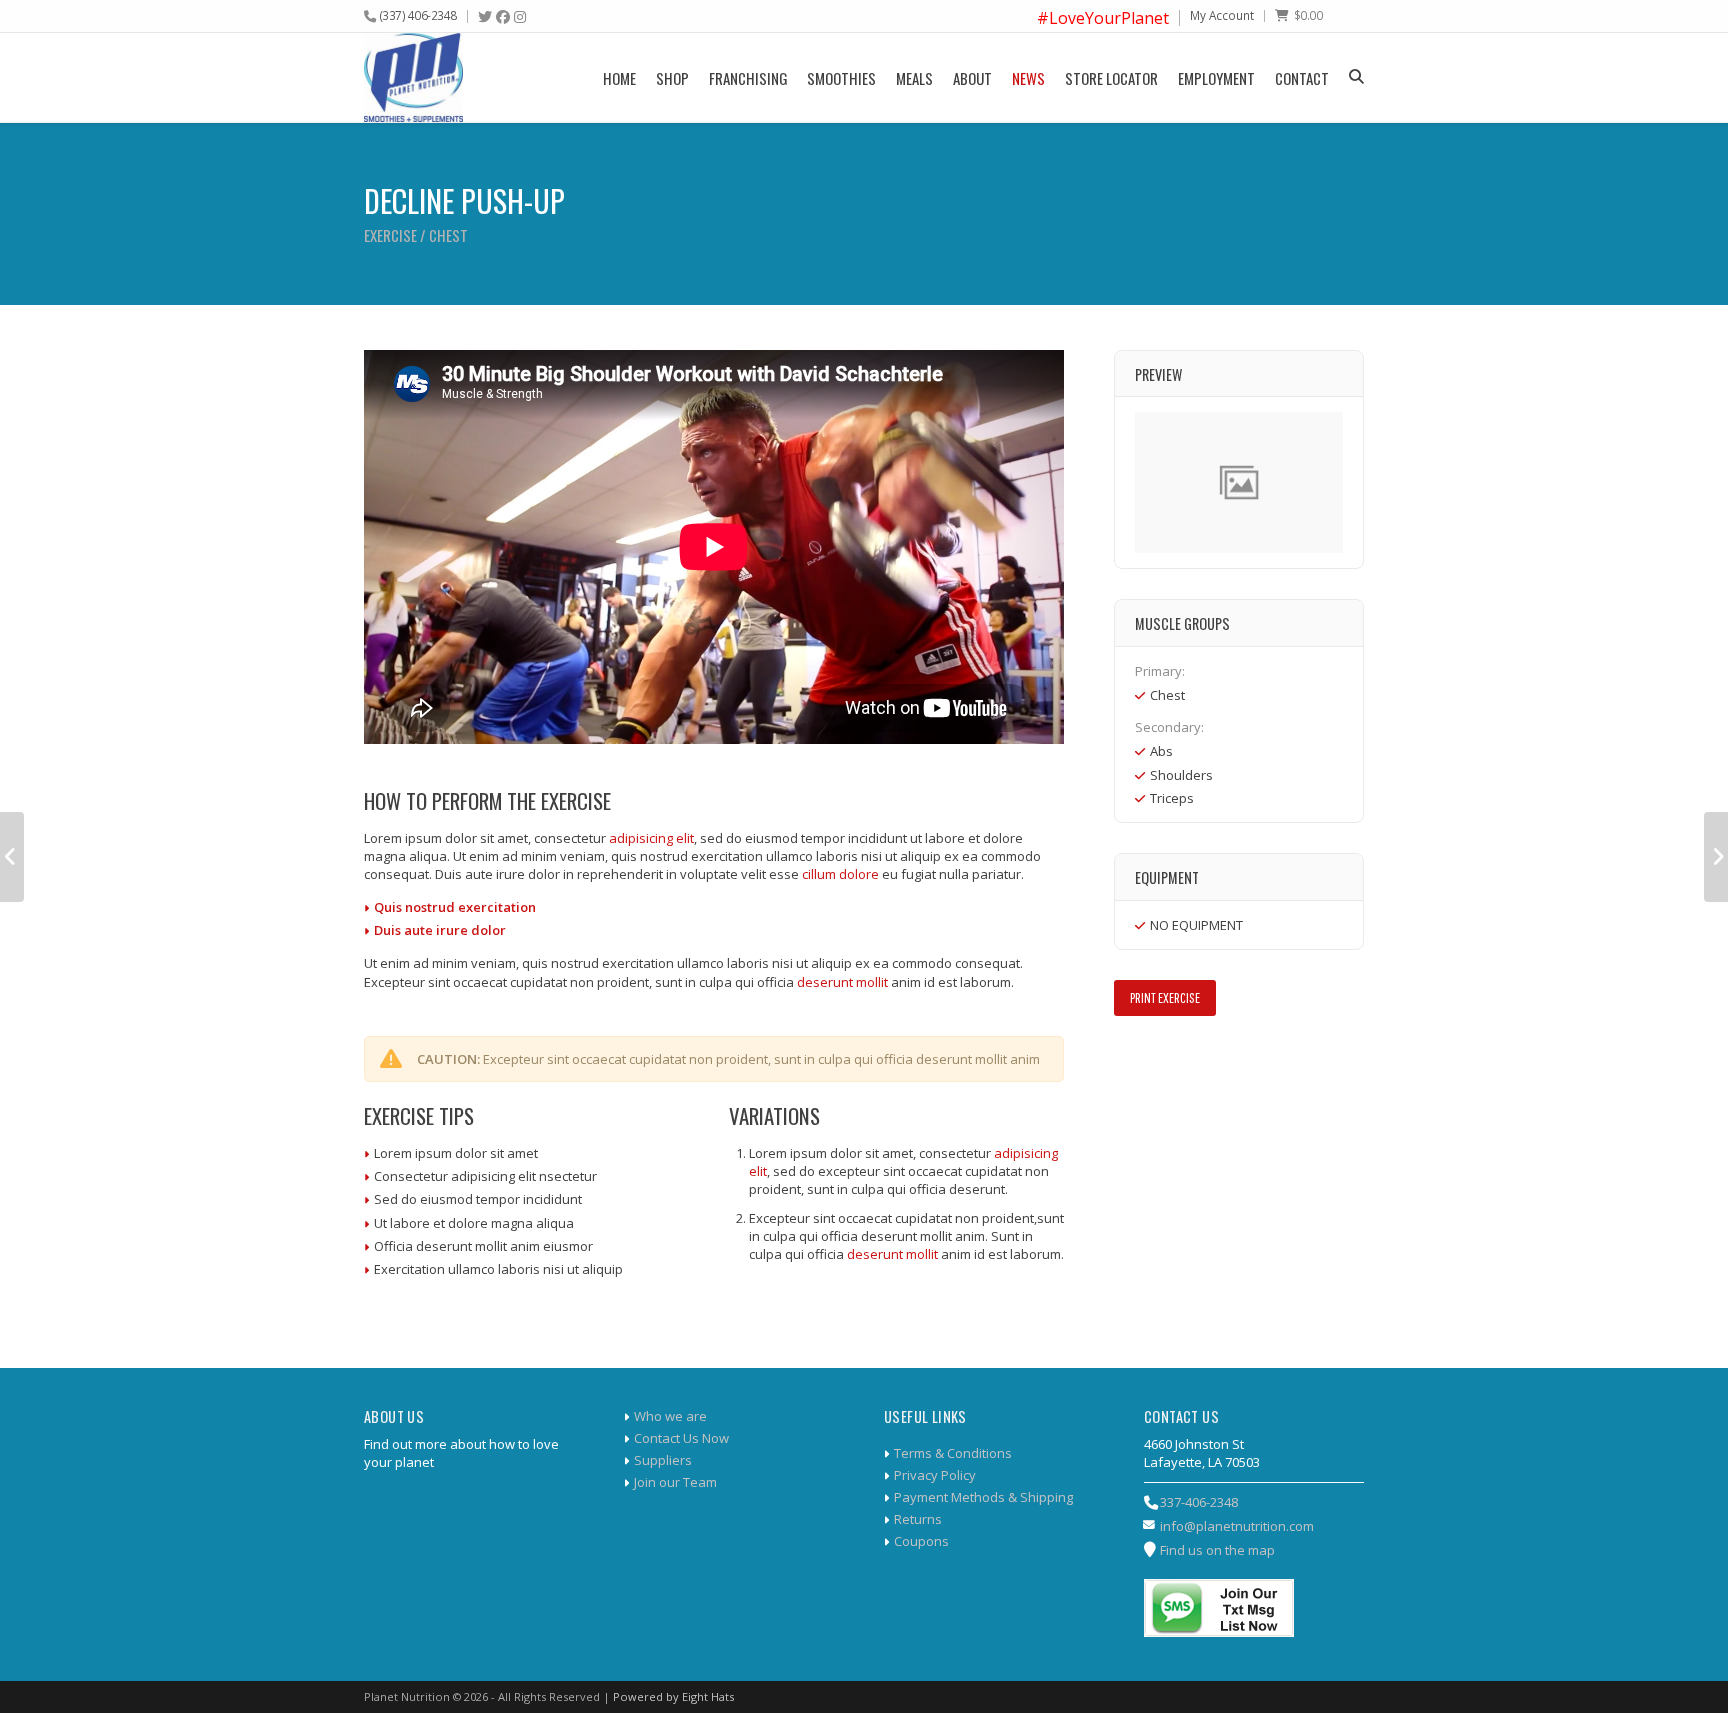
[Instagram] (520, 17)
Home (619, 78)
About (972, 78)
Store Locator (1111, 78)
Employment (1216, 78)
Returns (918, 1519)
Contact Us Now (681, 1438)
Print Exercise (1165, 997)
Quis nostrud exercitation (455, 907)
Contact (1302, 78)
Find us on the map (1217, 1550)
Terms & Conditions (953, 1453)
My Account (1222, 15)
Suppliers (663, 1460)
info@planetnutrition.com (1237, 1526)
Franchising (748, 78)
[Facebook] (503, 17)
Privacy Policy (935, 1475)
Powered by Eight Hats (673, 1696)
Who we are (670, 1416)
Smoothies (841, 78)
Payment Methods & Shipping (983, 1497)
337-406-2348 (1199, 1502)
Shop (672, 78)
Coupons (921, 1541)
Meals (914, 78)
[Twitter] (485, 17)
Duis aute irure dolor (440, 930)
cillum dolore (840, 874)
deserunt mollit (842, 982)
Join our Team (675, 1482)
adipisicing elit (651, 838)
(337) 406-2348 (418, 15)
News (1028, 78)
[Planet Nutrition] (413, 77)
